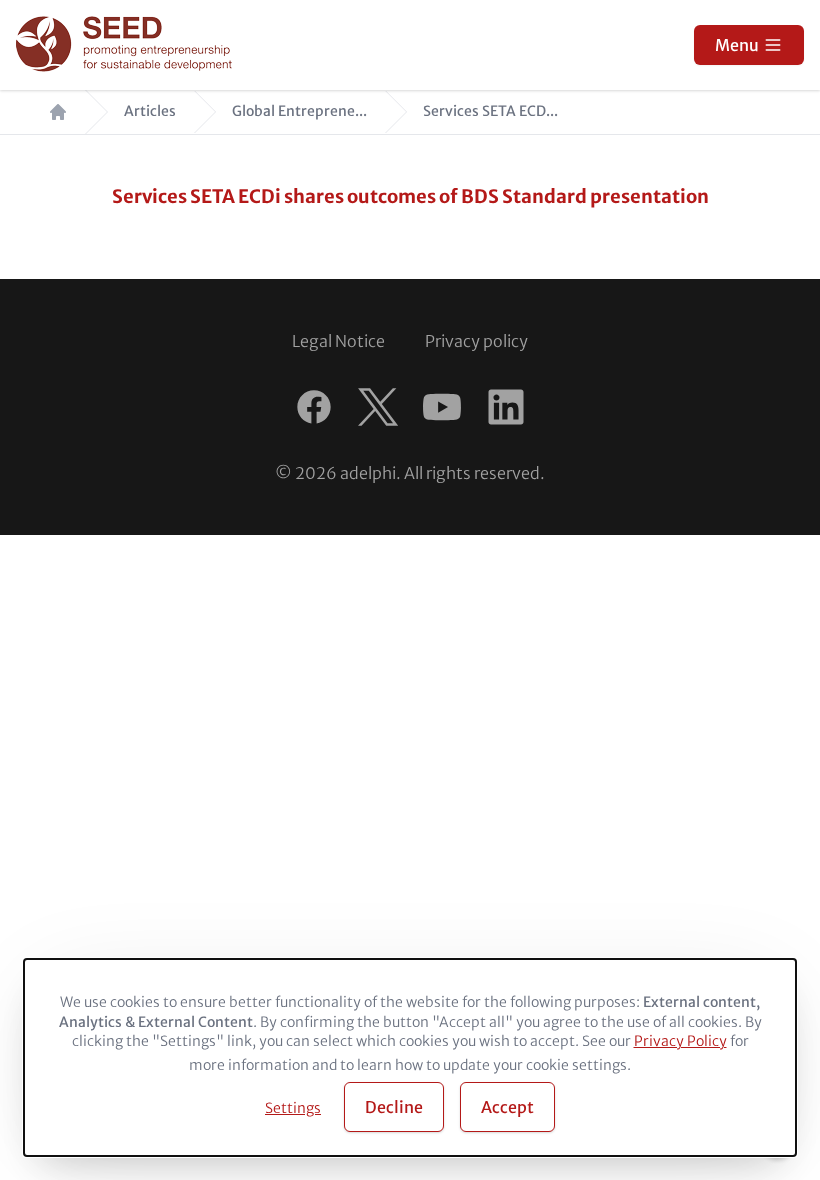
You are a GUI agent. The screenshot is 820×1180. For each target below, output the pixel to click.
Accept (507, 1107)
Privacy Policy (680, 1041)
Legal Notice (338, 341)
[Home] (126, 45)
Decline (394, 1107)
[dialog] (410, 1057)
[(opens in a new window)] (314, 407)
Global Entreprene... (299, 111)
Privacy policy (476, 341)
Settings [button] (293, 1108)
